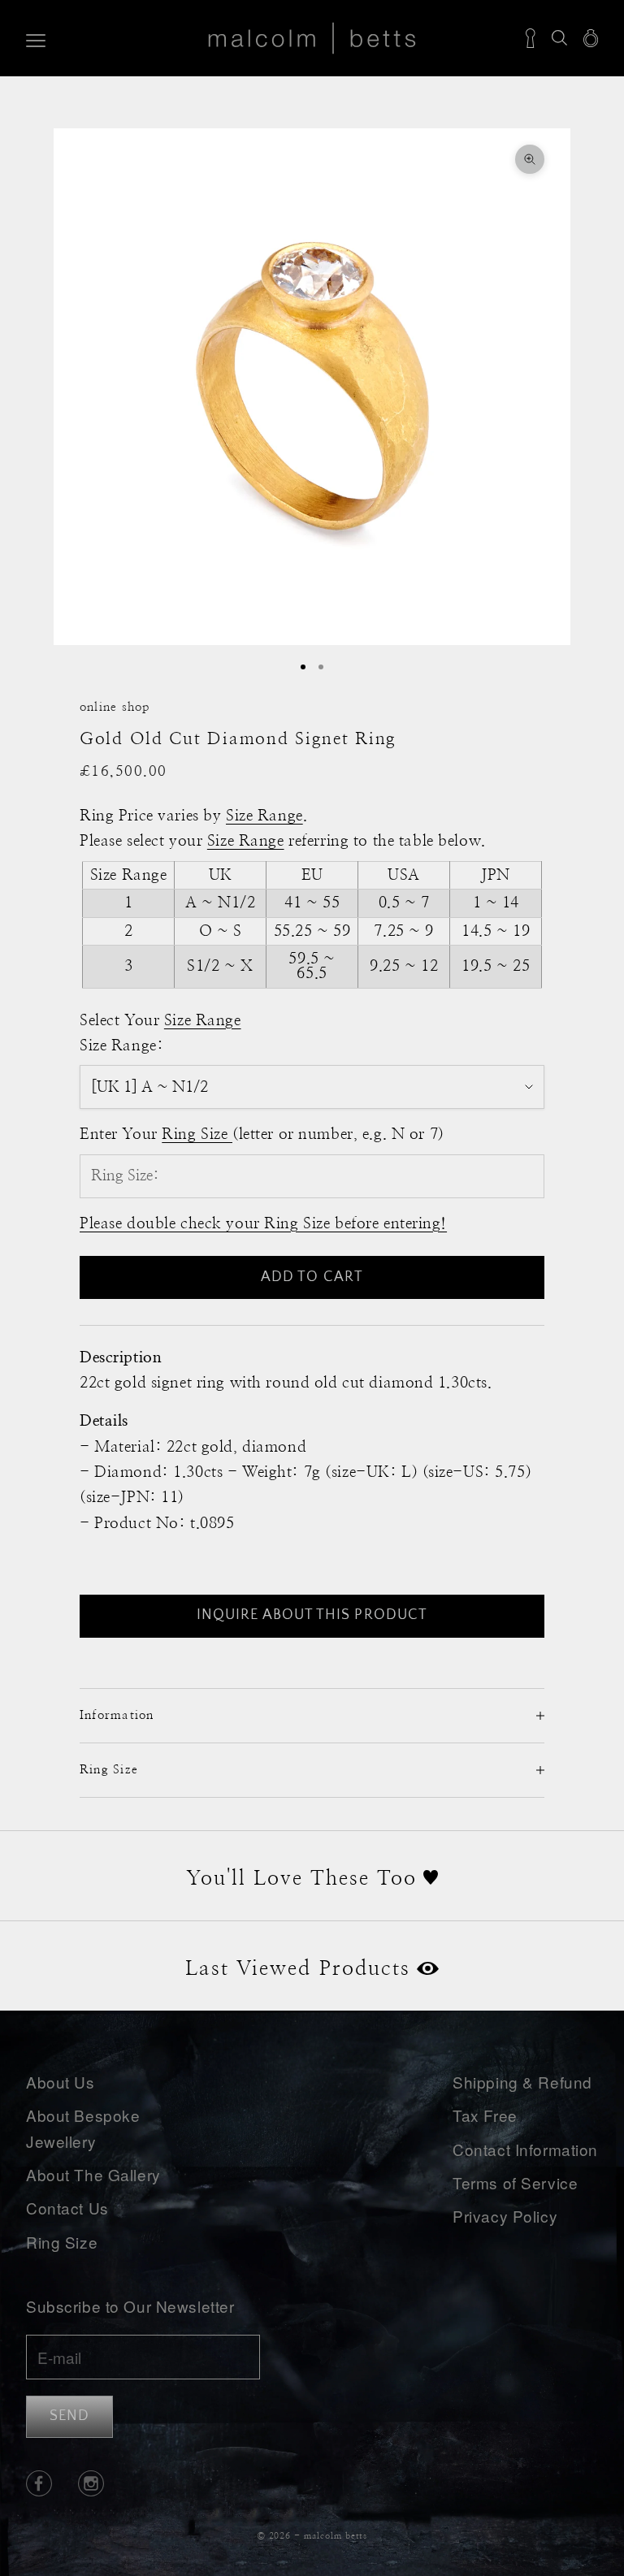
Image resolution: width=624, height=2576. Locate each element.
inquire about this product (312, 1615)
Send (69, 2416)
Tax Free (485, 2115)
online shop (115, 707)
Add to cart (312, 1277)
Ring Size (62, 2242)
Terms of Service (515, 2182)
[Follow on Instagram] (91, 2483)
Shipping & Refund (522, 2082)
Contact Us (67, 2208)
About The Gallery (93, 2174)
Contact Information (525, 2149)
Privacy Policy (505, 2216)
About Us (61, 2082)
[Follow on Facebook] (39, 2483)
